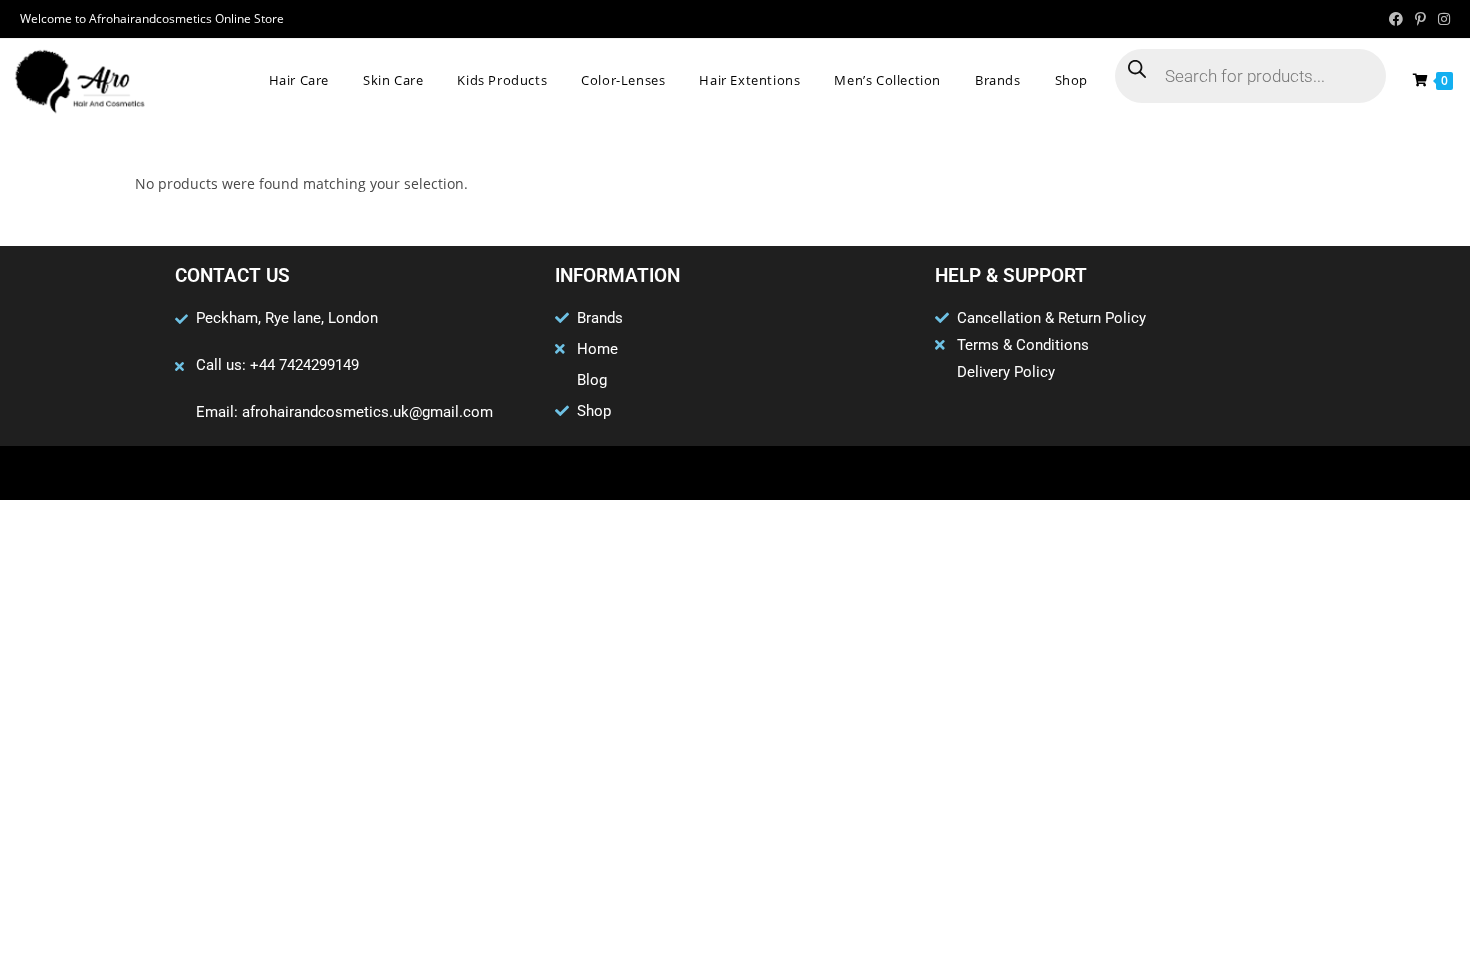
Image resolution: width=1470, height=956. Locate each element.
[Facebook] (657, 473)
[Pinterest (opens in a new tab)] (1420, 19)
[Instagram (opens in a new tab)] (1441, 19)
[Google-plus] (735, 473)
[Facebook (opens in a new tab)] (1396, 19)
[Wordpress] (774, 473)
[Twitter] (696, 473)
